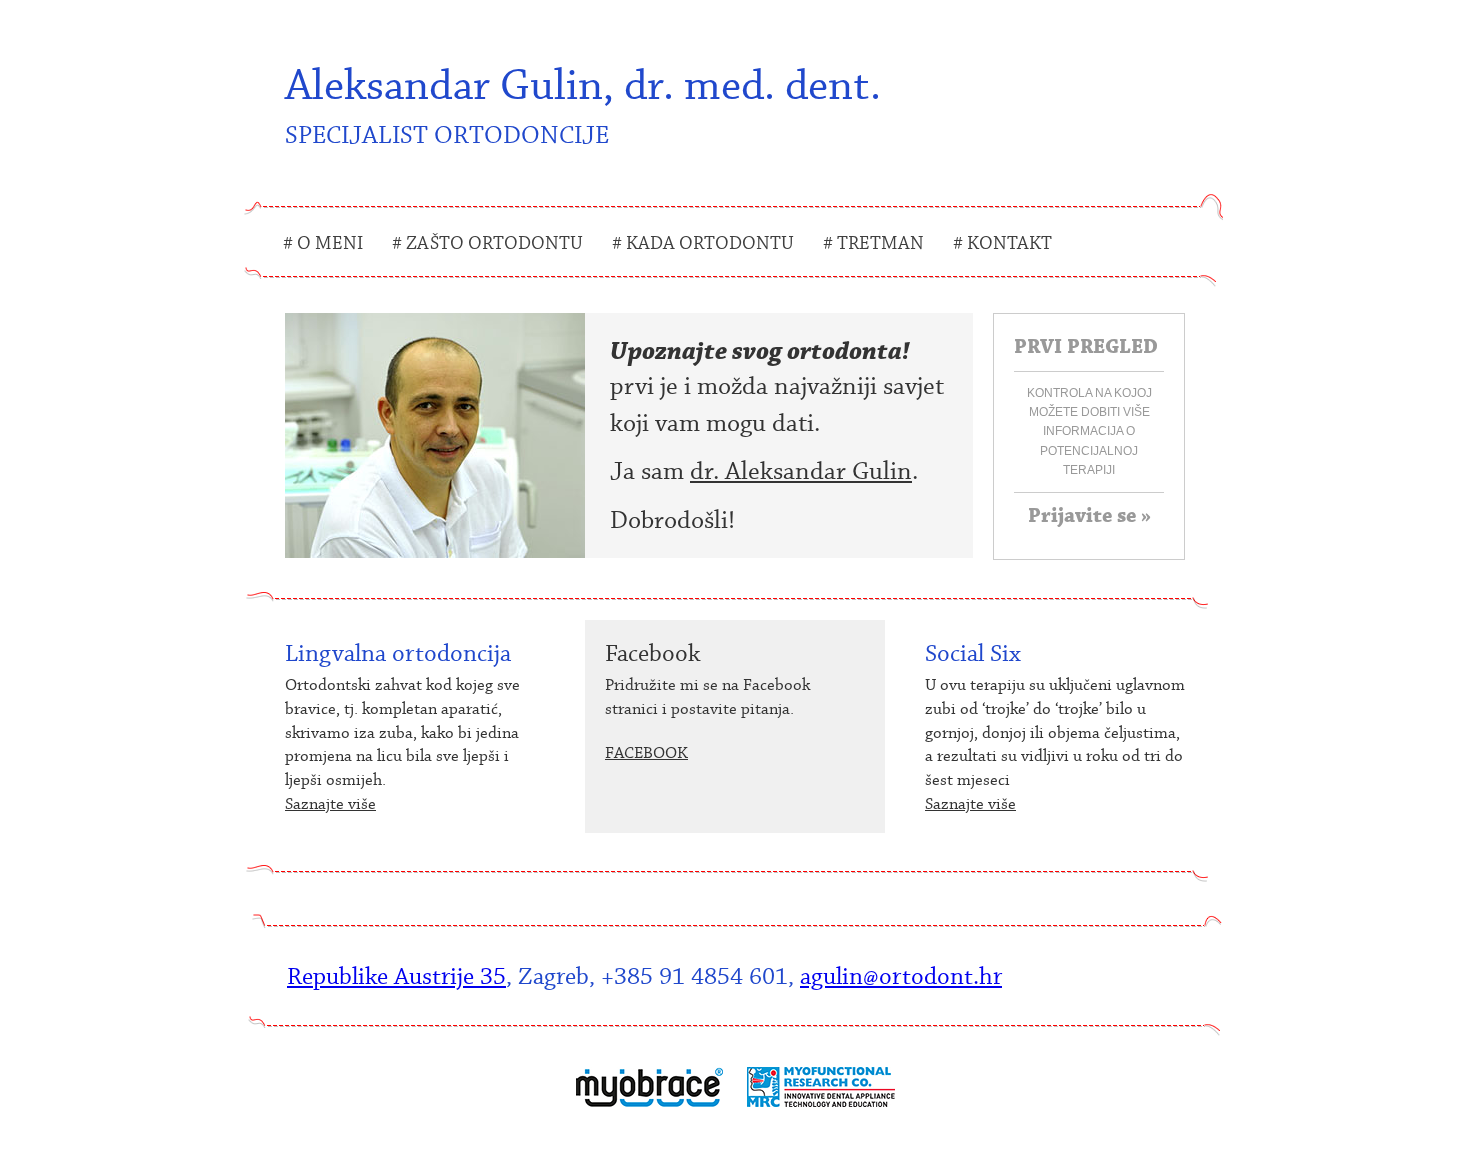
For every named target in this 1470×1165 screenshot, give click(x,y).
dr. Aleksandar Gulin (801, 471)
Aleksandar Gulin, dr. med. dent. (583, 105)
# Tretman (873, 243)
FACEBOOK (646, 753)
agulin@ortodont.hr (901, 977)
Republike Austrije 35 (396, 977)
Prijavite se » (1089, 515)
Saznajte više (330, 804)
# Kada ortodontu (703, 243)
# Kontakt (1002, 243)
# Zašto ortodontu (487, 243)
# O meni (323, 243)
